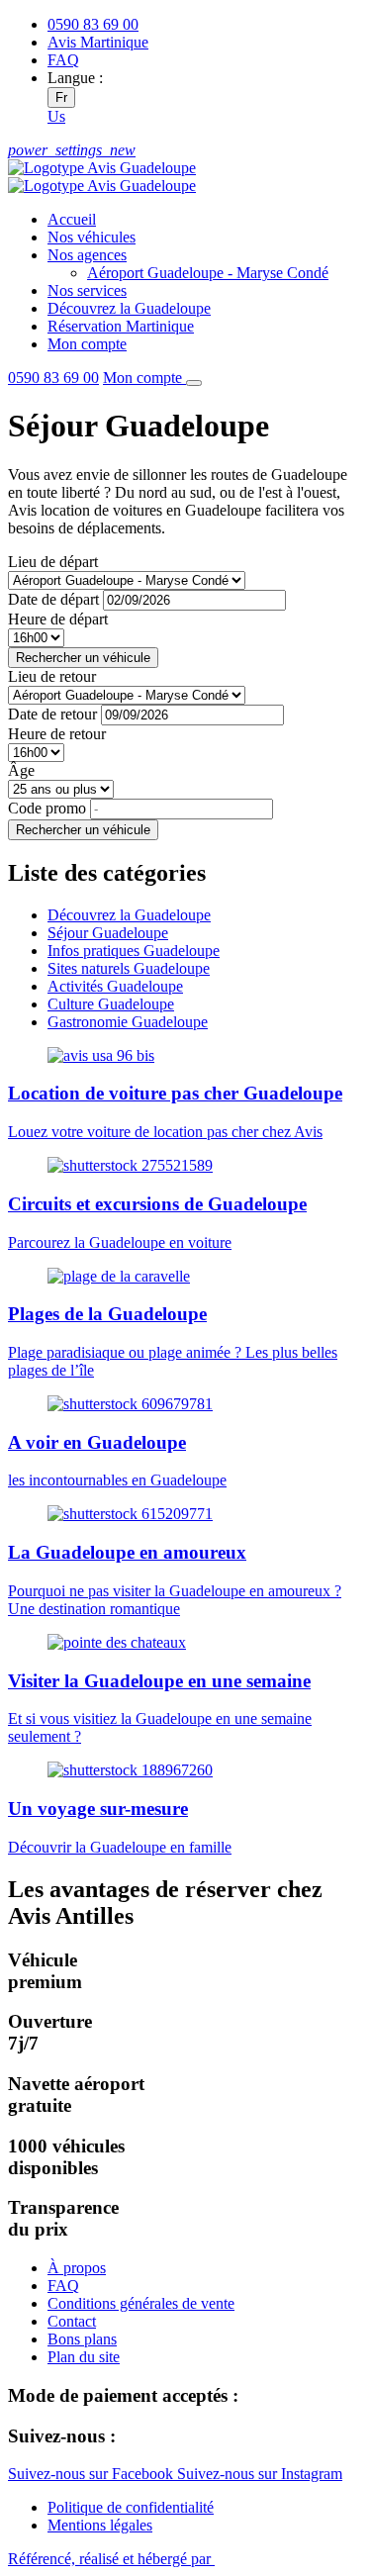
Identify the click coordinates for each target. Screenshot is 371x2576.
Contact (72, 2321)
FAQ (63, 60)
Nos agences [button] (87, 255)
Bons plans (82, 2339)
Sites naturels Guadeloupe (129, 968)
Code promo (47, 808)
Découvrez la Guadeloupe (129, 308)
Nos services (87, 290)
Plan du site (84, 2357)
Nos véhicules (92, 237)
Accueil (72, 219)
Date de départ (53, 599)
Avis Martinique (98, 42)
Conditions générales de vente (141, 2303)
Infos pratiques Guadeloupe (134, 951)
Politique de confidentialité (131, 2507)
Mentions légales (100, 2525)
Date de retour (52, 714)
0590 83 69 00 (53, 378)
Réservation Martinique (121, 326)
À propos (77, 2268)
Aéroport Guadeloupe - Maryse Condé (208, 273)
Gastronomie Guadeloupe (128, 1022)
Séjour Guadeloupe (108, 933)
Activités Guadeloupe (115, 986)
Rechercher (83, 658)
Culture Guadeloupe (111, 1004)
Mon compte (87, 344)
